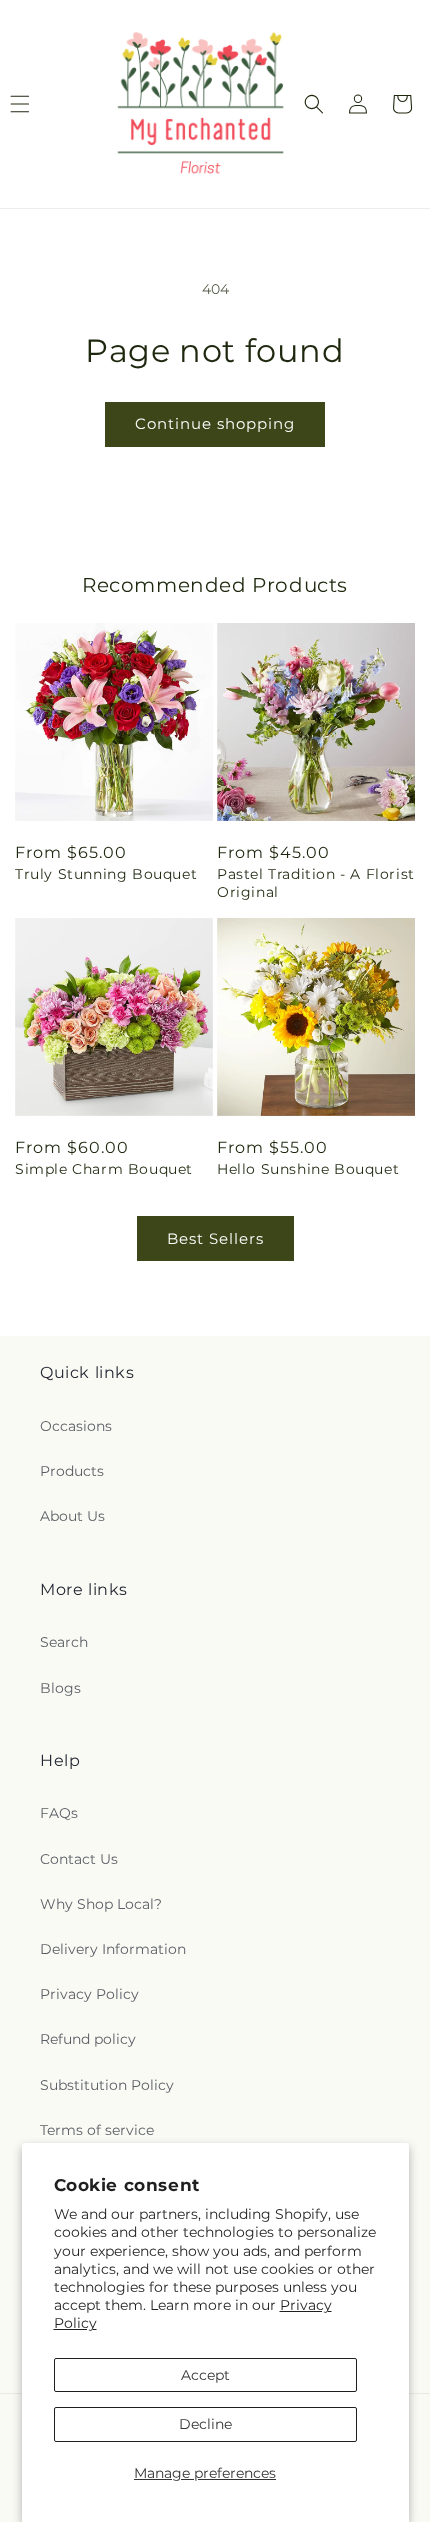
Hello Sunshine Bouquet (308, 1169)
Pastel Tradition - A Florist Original (316, 883)
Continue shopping (215, 423)
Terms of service (97, 2130)
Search (64, 1642)
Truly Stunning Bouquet (106, 874)
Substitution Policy (107, 2085)
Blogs (60, 1688)
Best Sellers (215, 1238)
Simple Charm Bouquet (104, 1169)
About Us (72, 1516)
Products (72, 1471)
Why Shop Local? (101, 1904)
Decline (205, 2424)
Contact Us (79, 1859)
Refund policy (88, 2039)
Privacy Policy (89, 1994)
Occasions (76, 1426)
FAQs (59, 1813)
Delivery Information (113, 1949)
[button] (314, 104)
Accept (205, 2375)
